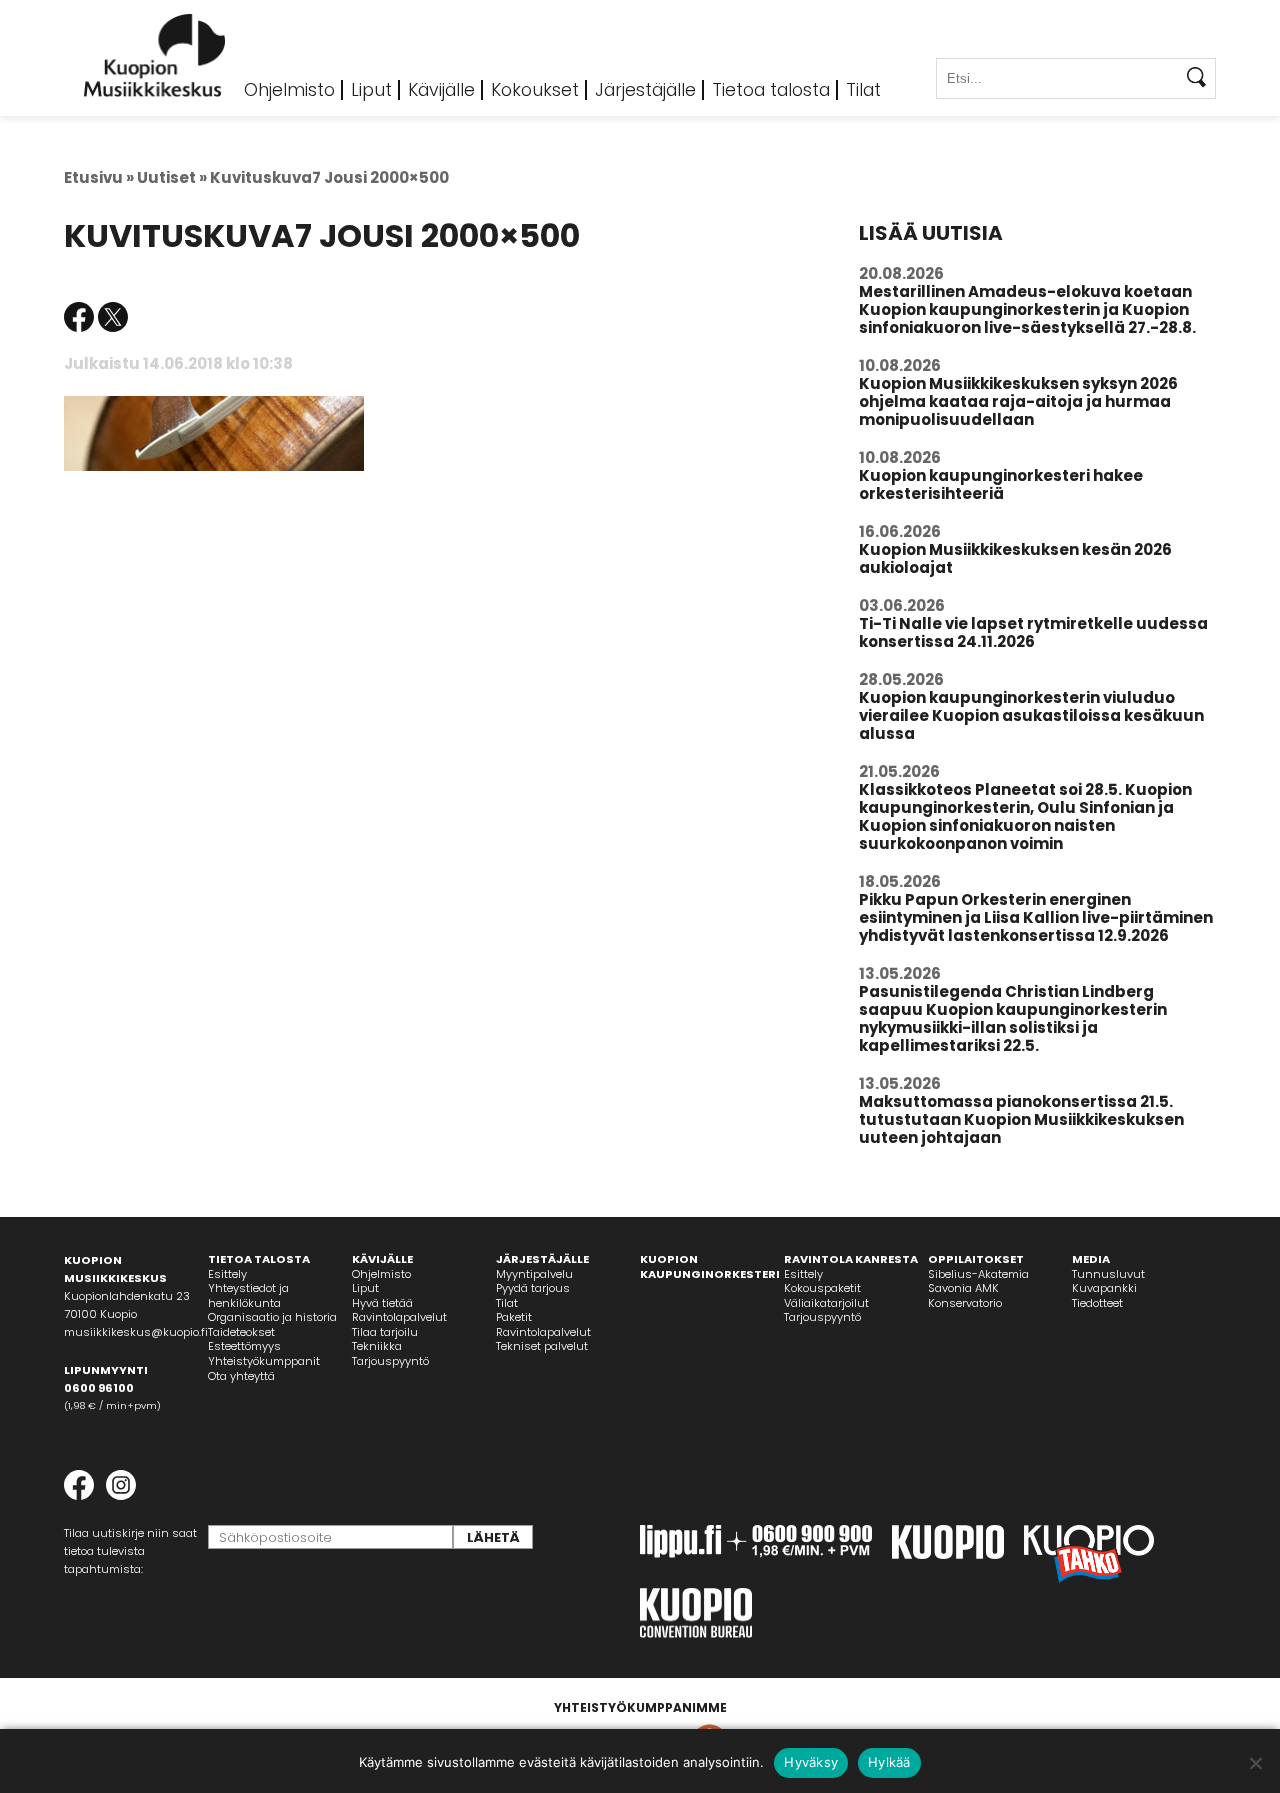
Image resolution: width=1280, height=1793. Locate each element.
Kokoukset (535, 90)
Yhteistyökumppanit (264, 1361)
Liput (371, 90)
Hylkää (889, 1762)
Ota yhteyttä (241, 1376)
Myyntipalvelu (534, 1274)
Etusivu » (99, 177)
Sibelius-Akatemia (978, 1274)
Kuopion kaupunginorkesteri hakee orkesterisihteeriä (1001, 484)
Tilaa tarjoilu (385, 1332)
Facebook (79, 317)
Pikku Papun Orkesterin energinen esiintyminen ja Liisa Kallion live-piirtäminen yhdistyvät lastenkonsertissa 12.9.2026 (1036, 917)
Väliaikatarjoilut (826, 1303)
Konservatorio (965, 1303)
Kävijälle (441, 90)
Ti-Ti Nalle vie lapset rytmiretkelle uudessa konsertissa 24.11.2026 (1033, 632)
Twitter (113, 317)
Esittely (227, 1274)
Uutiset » (172, 177)
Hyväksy (811, 1762)
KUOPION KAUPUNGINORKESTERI (710, 1266)
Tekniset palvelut (542, 1346)
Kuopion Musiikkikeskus (155, 55)
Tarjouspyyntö (390, 1361)
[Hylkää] (1255, 1763)
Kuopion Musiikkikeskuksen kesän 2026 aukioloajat (1015, 558)
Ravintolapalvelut (399, 1317)
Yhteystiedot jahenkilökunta (248, 1295)
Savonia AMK (963, 1288)
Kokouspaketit (822, 1288)
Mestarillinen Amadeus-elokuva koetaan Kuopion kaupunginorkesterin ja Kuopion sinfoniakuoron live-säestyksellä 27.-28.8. (1027, 309)
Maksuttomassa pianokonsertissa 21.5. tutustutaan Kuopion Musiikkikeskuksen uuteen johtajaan (1021, 1119)
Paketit (514, 1317)
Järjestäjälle (645, 90)
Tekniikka (377, 1346)
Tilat (863, 90)
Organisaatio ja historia (272, 1317)
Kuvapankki (1104, 1288)
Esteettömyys (244, 1346)
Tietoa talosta (771, 90)
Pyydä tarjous (533, 1288)
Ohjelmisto (289, 90)
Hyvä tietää (382, 1303)
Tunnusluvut (1108, 1274)
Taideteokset (241, 1332)
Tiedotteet (1097, 1303)
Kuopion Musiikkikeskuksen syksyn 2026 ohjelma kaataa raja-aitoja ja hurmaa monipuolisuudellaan (1018, 401)
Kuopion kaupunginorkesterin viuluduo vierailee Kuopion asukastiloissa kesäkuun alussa (1031, 715)
